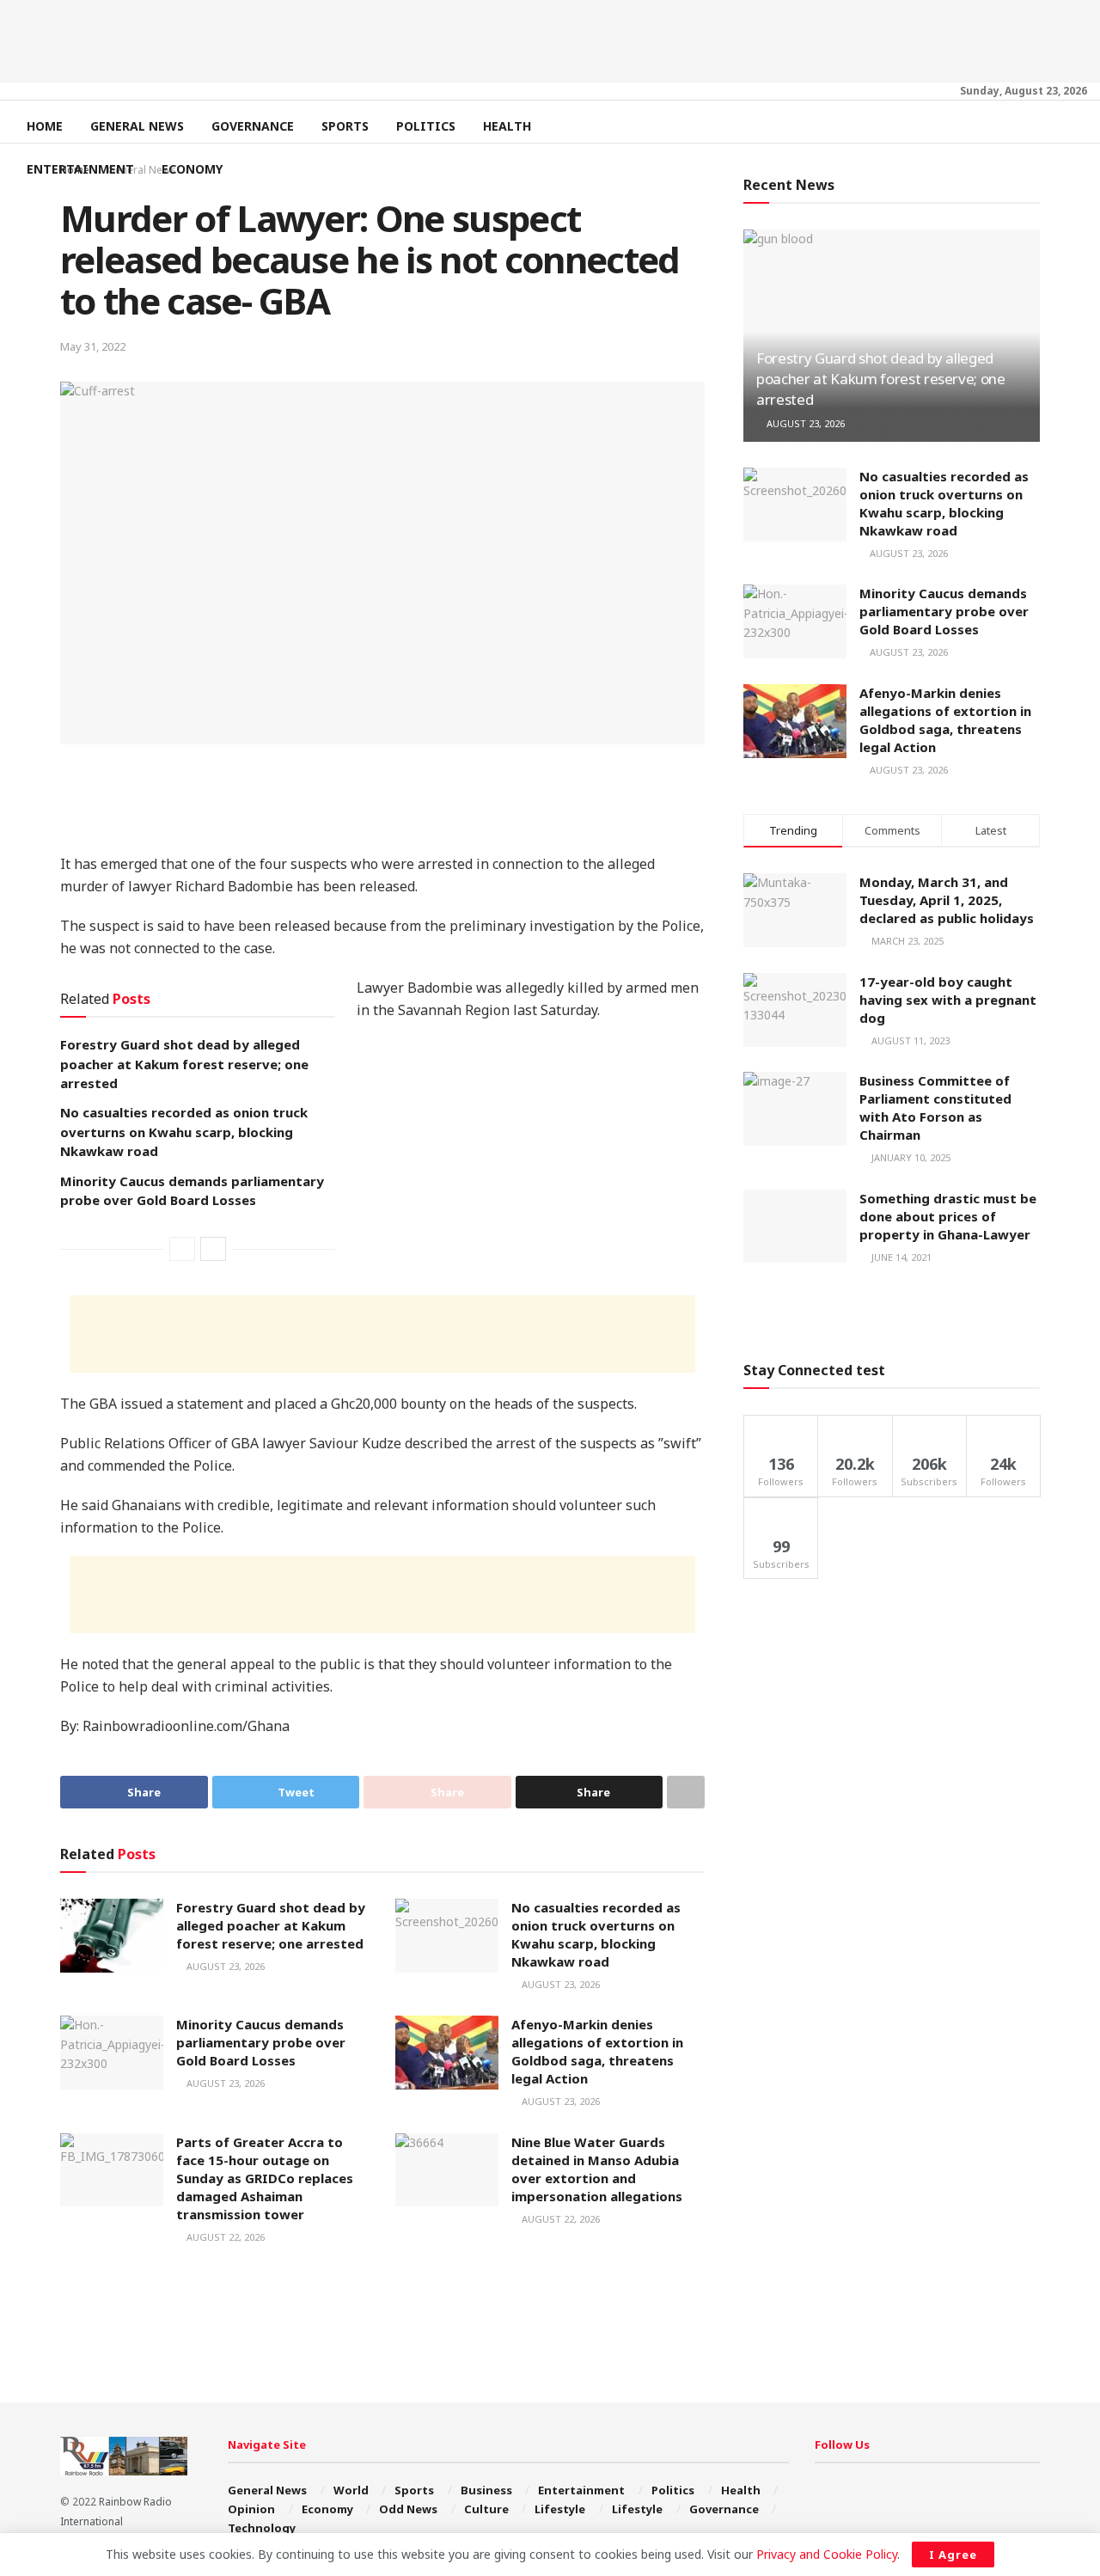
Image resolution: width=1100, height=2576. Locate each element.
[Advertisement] (550, 39)
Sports (345, 126)
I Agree (953, 2555)
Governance (253, 126)
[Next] (213, 1249)
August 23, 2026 (224, 1966)
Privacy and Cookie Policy (827, 2554)
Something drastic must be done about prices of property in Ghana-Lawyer (948, 1216)
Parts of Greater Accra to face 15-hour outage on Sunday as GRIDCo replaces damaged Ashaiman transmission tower (265, 2178)
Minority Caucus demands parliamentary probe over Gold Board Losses (261, 2042)
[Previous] (182, 1249)
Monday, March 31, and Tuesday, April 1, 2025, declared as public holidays (947, 900)
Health (507, 126)
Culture (486, 2509)
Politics (426, 126)
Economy (192, 169)
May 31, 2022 (93, 346)
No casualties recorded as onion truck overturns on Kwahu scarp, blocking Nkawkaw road (184, 1132)
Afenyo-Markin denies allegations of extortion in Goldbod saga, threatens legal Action (597, 2051)
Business (486, 2490)
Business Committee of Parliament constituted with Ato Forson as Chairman (935, 1107)
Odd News (408, 2509)
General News (137, 126)
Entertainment (80, 169)
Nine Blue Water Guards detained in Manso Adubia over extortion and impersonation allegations (597, 2169)
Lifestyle (560, 2509)
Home (45, 126)
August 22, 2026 (224, 2237)
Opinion (251, 2509)
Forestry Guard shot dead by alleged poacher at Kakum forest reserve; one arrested (184, 1064)
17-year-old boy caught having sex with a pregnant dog (948, 1000)
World (351, 2490)
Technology (262, 2528)
